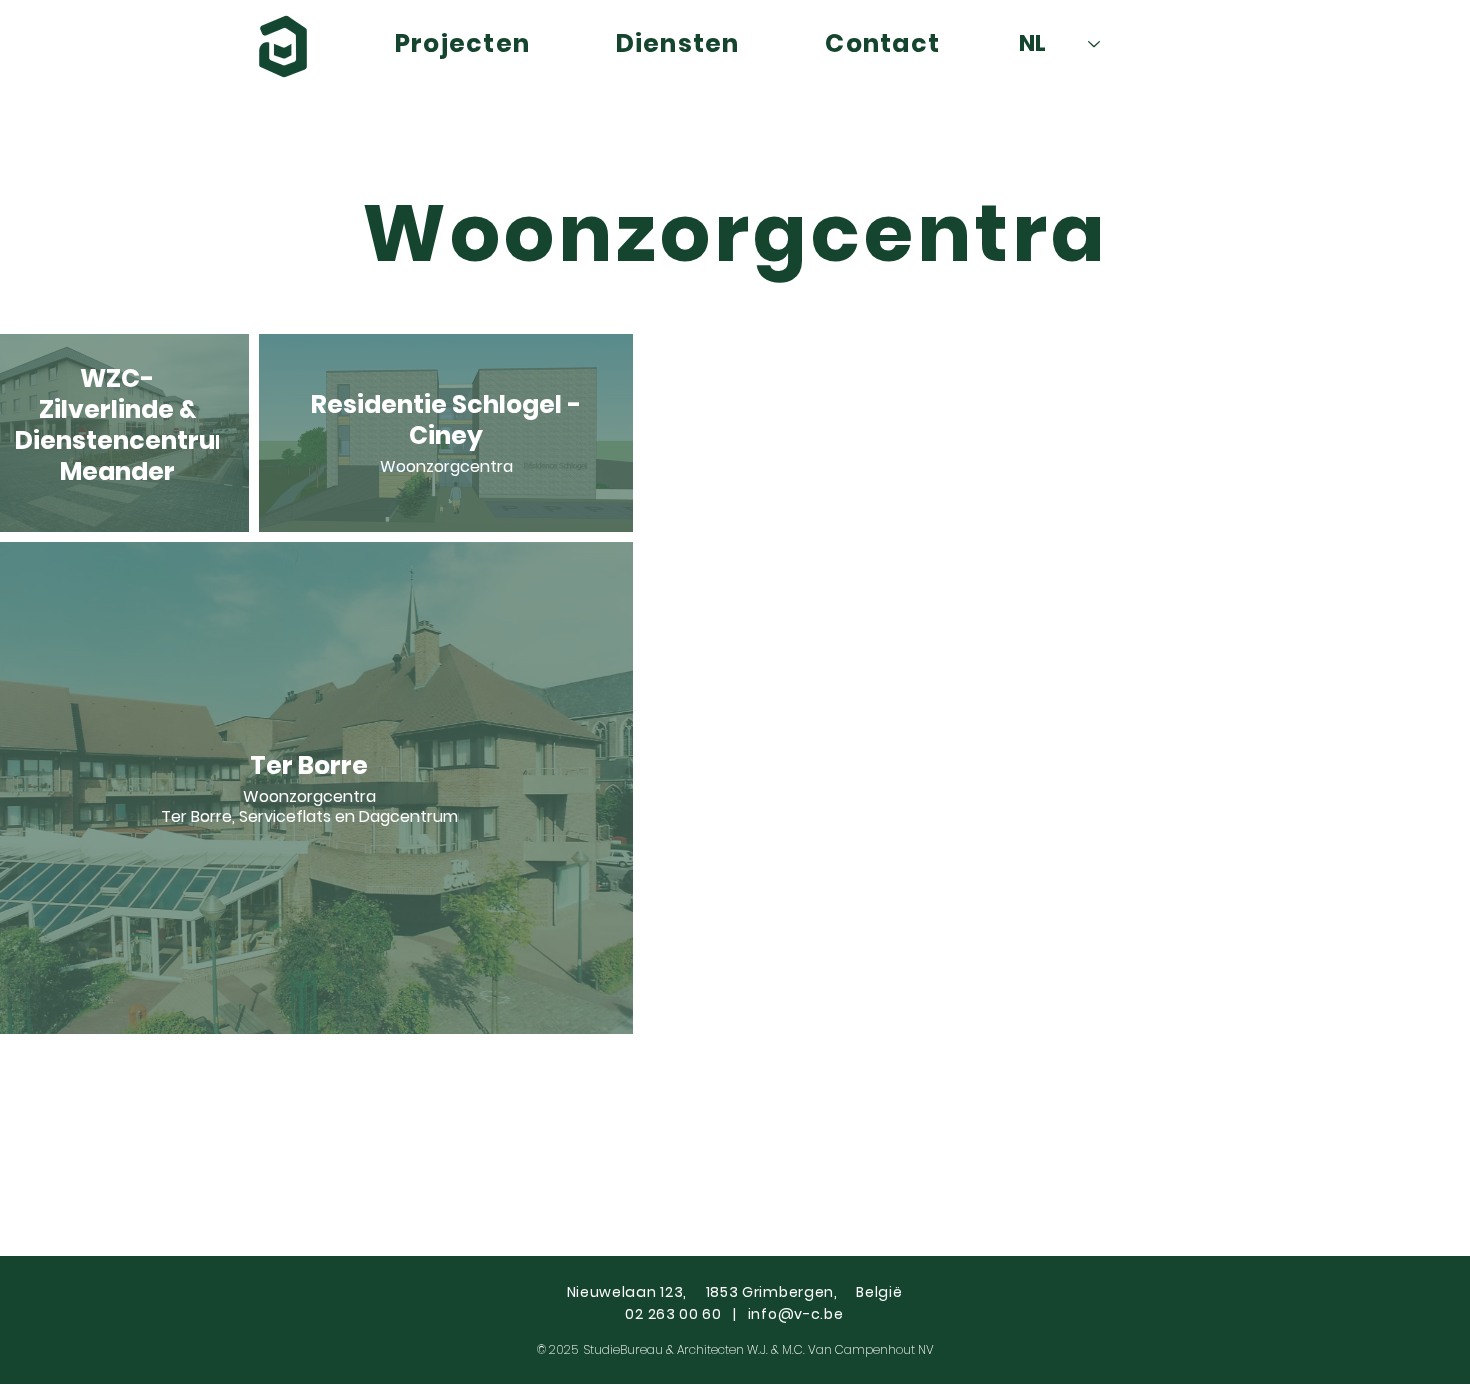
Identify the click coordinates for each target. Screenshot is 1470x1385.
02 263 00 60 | (686, 1314)
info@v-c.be (796, 1314)
